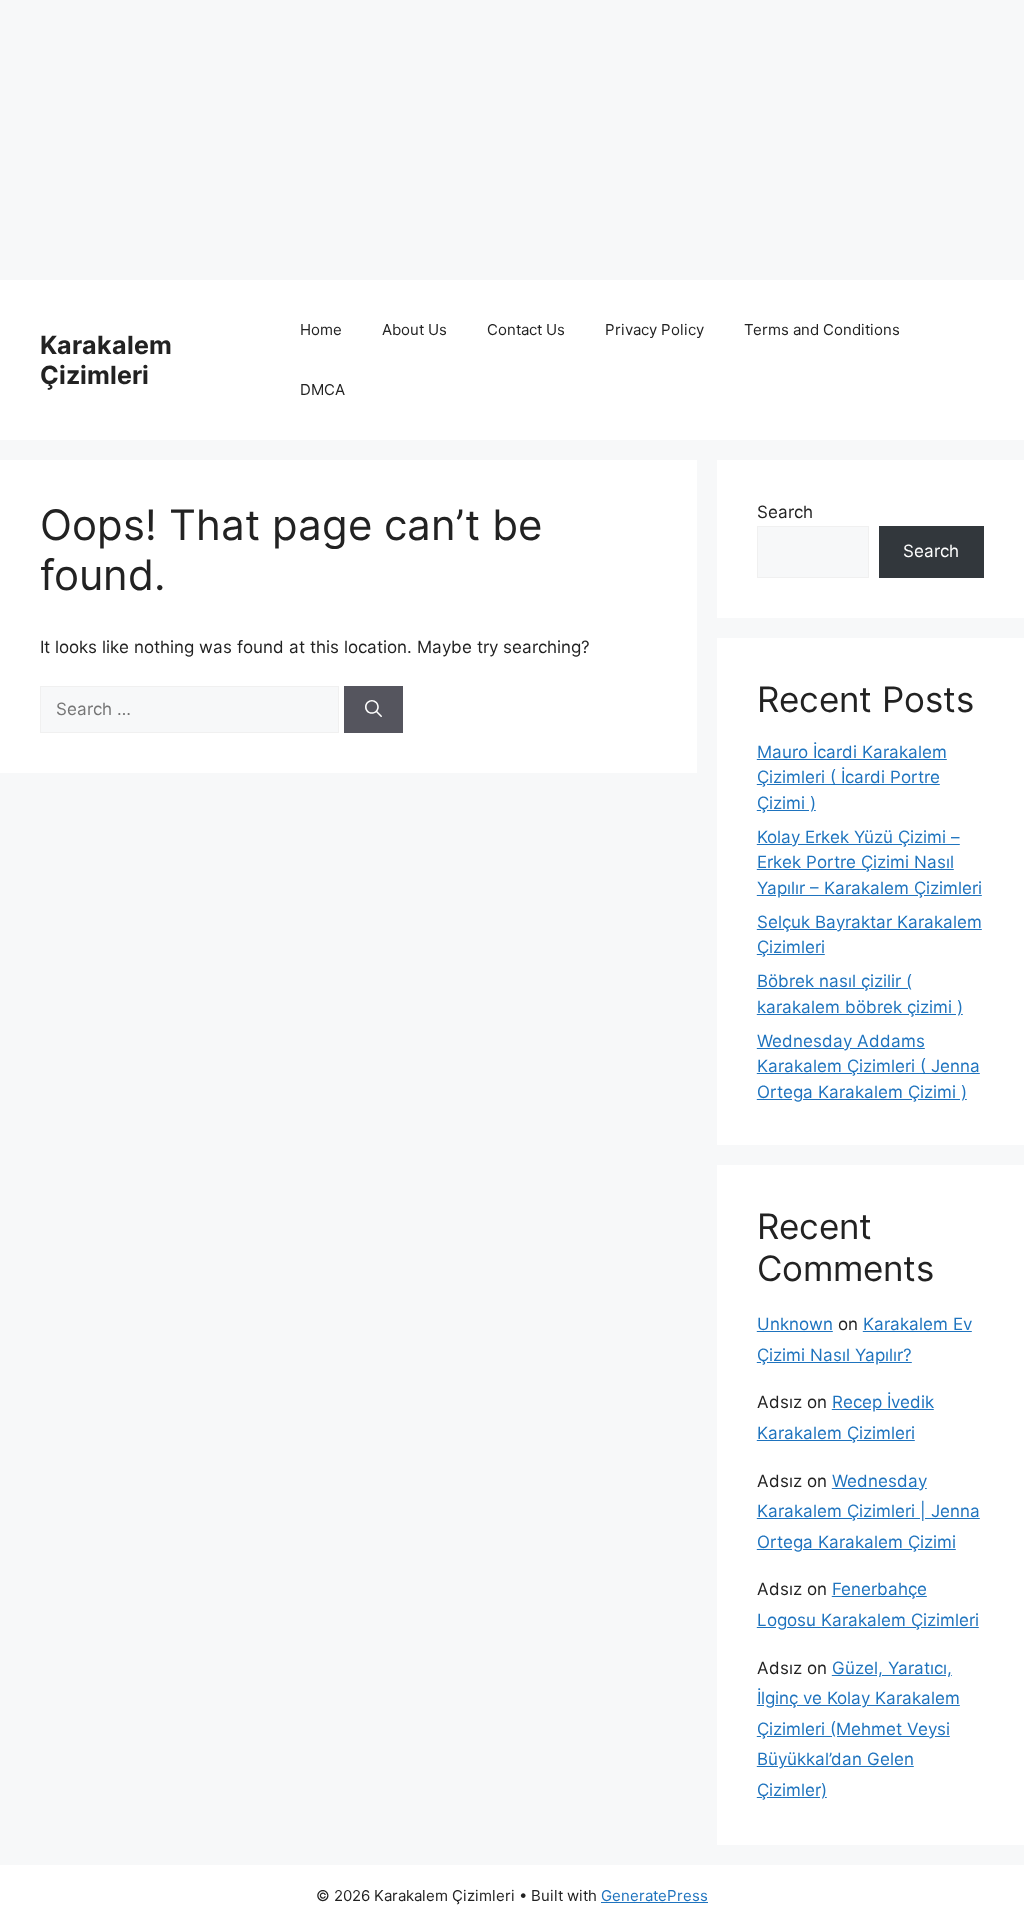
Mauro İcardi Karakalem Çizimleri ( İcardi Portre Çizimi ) (852, 777)
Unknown (795, 1324)
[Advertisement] (512, 140)
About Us (414, 329)
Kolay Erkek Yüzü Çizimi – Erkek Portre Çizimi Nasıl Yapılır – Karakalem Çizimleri (869, 862)
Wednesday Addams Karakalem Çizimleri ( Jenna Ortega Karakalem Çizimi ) (868, 1066)
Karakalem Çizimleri (106, 360)
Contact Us (526, 329)
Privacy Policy (654, 329)
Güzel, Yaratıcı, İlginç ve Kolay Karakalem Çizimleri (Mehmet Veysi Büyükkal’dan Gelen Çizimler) (858, 1729)
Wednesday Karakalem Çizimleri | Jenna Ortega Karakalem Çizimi (868, 1511)
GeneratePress (654, 1895)
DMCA (322, 389)
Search (785, 512)
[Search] (373, 710)
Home (321, 329)
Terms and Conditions (822, 329)
